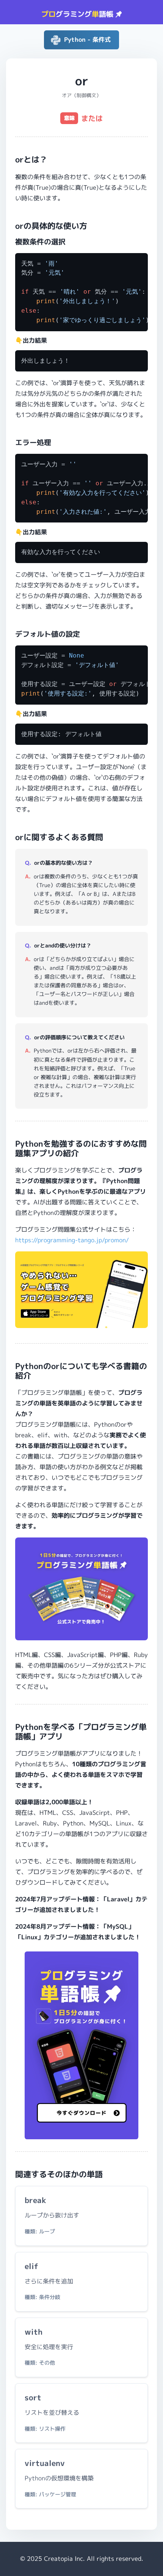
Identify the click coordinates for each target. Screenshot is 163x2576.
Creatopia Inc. (64, 2559)
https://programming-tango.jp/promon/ (72, 1240)
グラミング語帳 (78, 14)
